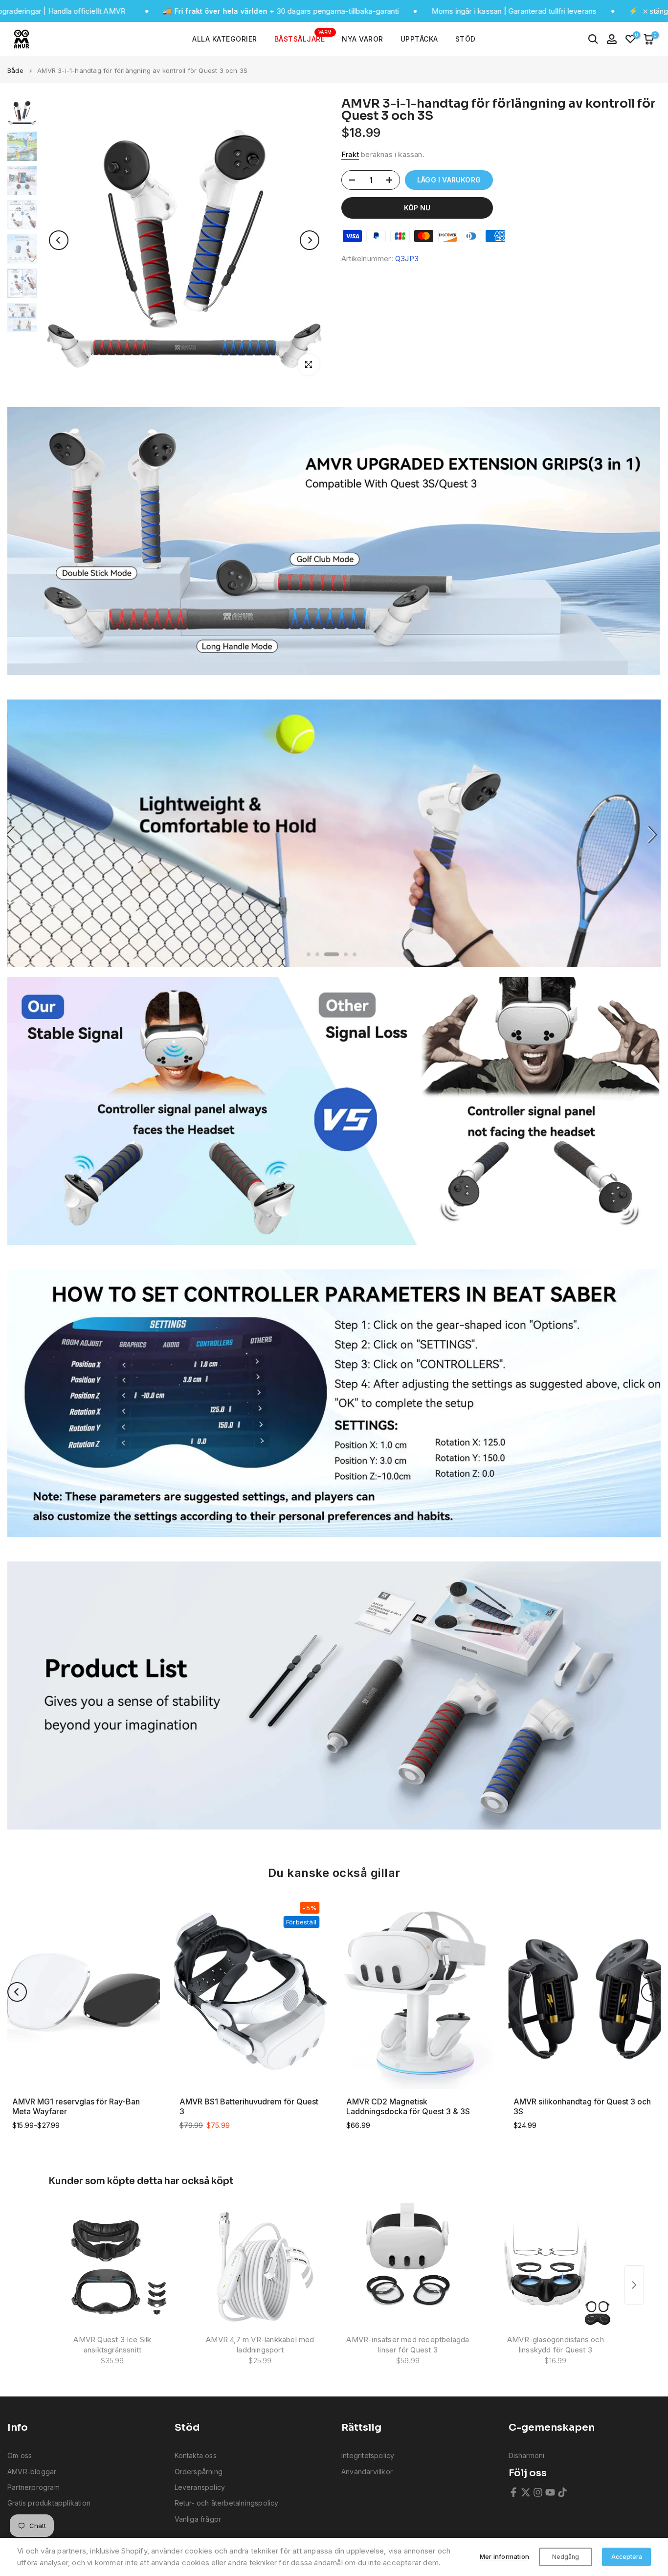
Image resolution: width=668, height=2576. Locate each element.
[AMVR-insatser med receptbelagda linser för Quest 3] (408, 2267)
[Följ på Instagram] (538, 2492)
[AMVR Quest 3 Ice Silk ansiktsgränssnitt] (112, 2267)
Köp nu (417, 208)
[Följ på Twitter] (526, 2492)
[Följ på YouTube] (550, 2492)
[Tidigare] (59, 240)
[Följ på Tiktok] (562, 2492)
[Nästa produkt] (634, 2285)
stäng (658, 11)
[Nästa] (310, 240)
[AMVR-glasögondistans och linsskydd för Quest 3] (556, 2267)
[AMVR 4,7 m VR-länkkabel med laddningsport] (260, 2267)
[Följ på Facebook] (513, 2492)
